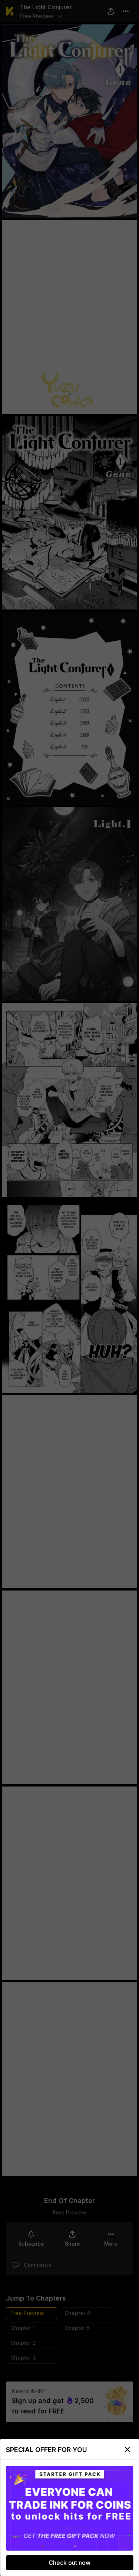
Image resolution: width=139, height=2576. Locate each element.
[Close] (127, 2449)
